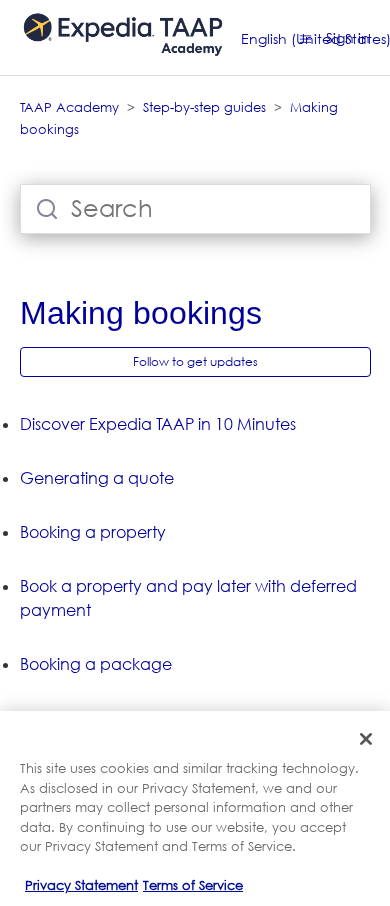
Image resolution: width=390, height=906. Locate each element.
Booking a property (93, 532)
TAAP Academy (69, 107)
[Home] (123, 64)
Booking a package (96, 664)
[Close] (366, 739)
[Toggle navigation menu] (305, 38)
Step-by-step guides (204, 107)
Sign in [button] (348, 37)
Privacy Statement (81, 885)
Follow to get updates (195, 361)
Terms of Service (193, 885)
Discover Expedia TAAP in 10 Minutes (158, 424)
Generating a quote (97, 478)
